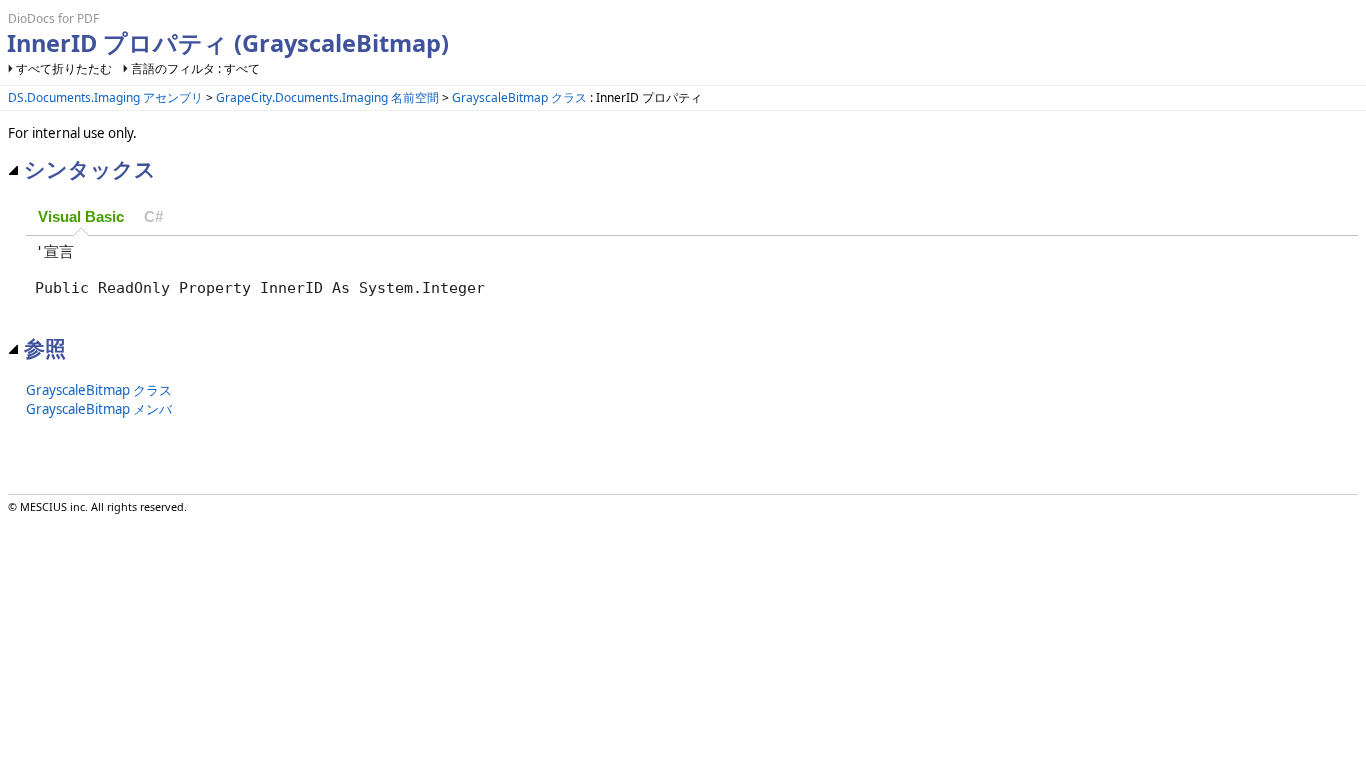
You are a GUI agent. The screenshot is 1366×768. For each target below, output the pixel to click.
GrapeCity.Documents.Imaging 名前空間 (327, 97)
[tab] (81, 218)
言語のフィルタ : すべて (195, 68)
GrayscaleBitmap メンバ (99, 409)
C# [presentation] (153, 217)
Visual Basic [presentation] (81, 217)
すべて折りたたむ (64, 68)
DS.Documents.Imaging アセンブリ (105, 97)
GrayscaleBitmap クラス (519, 97)
